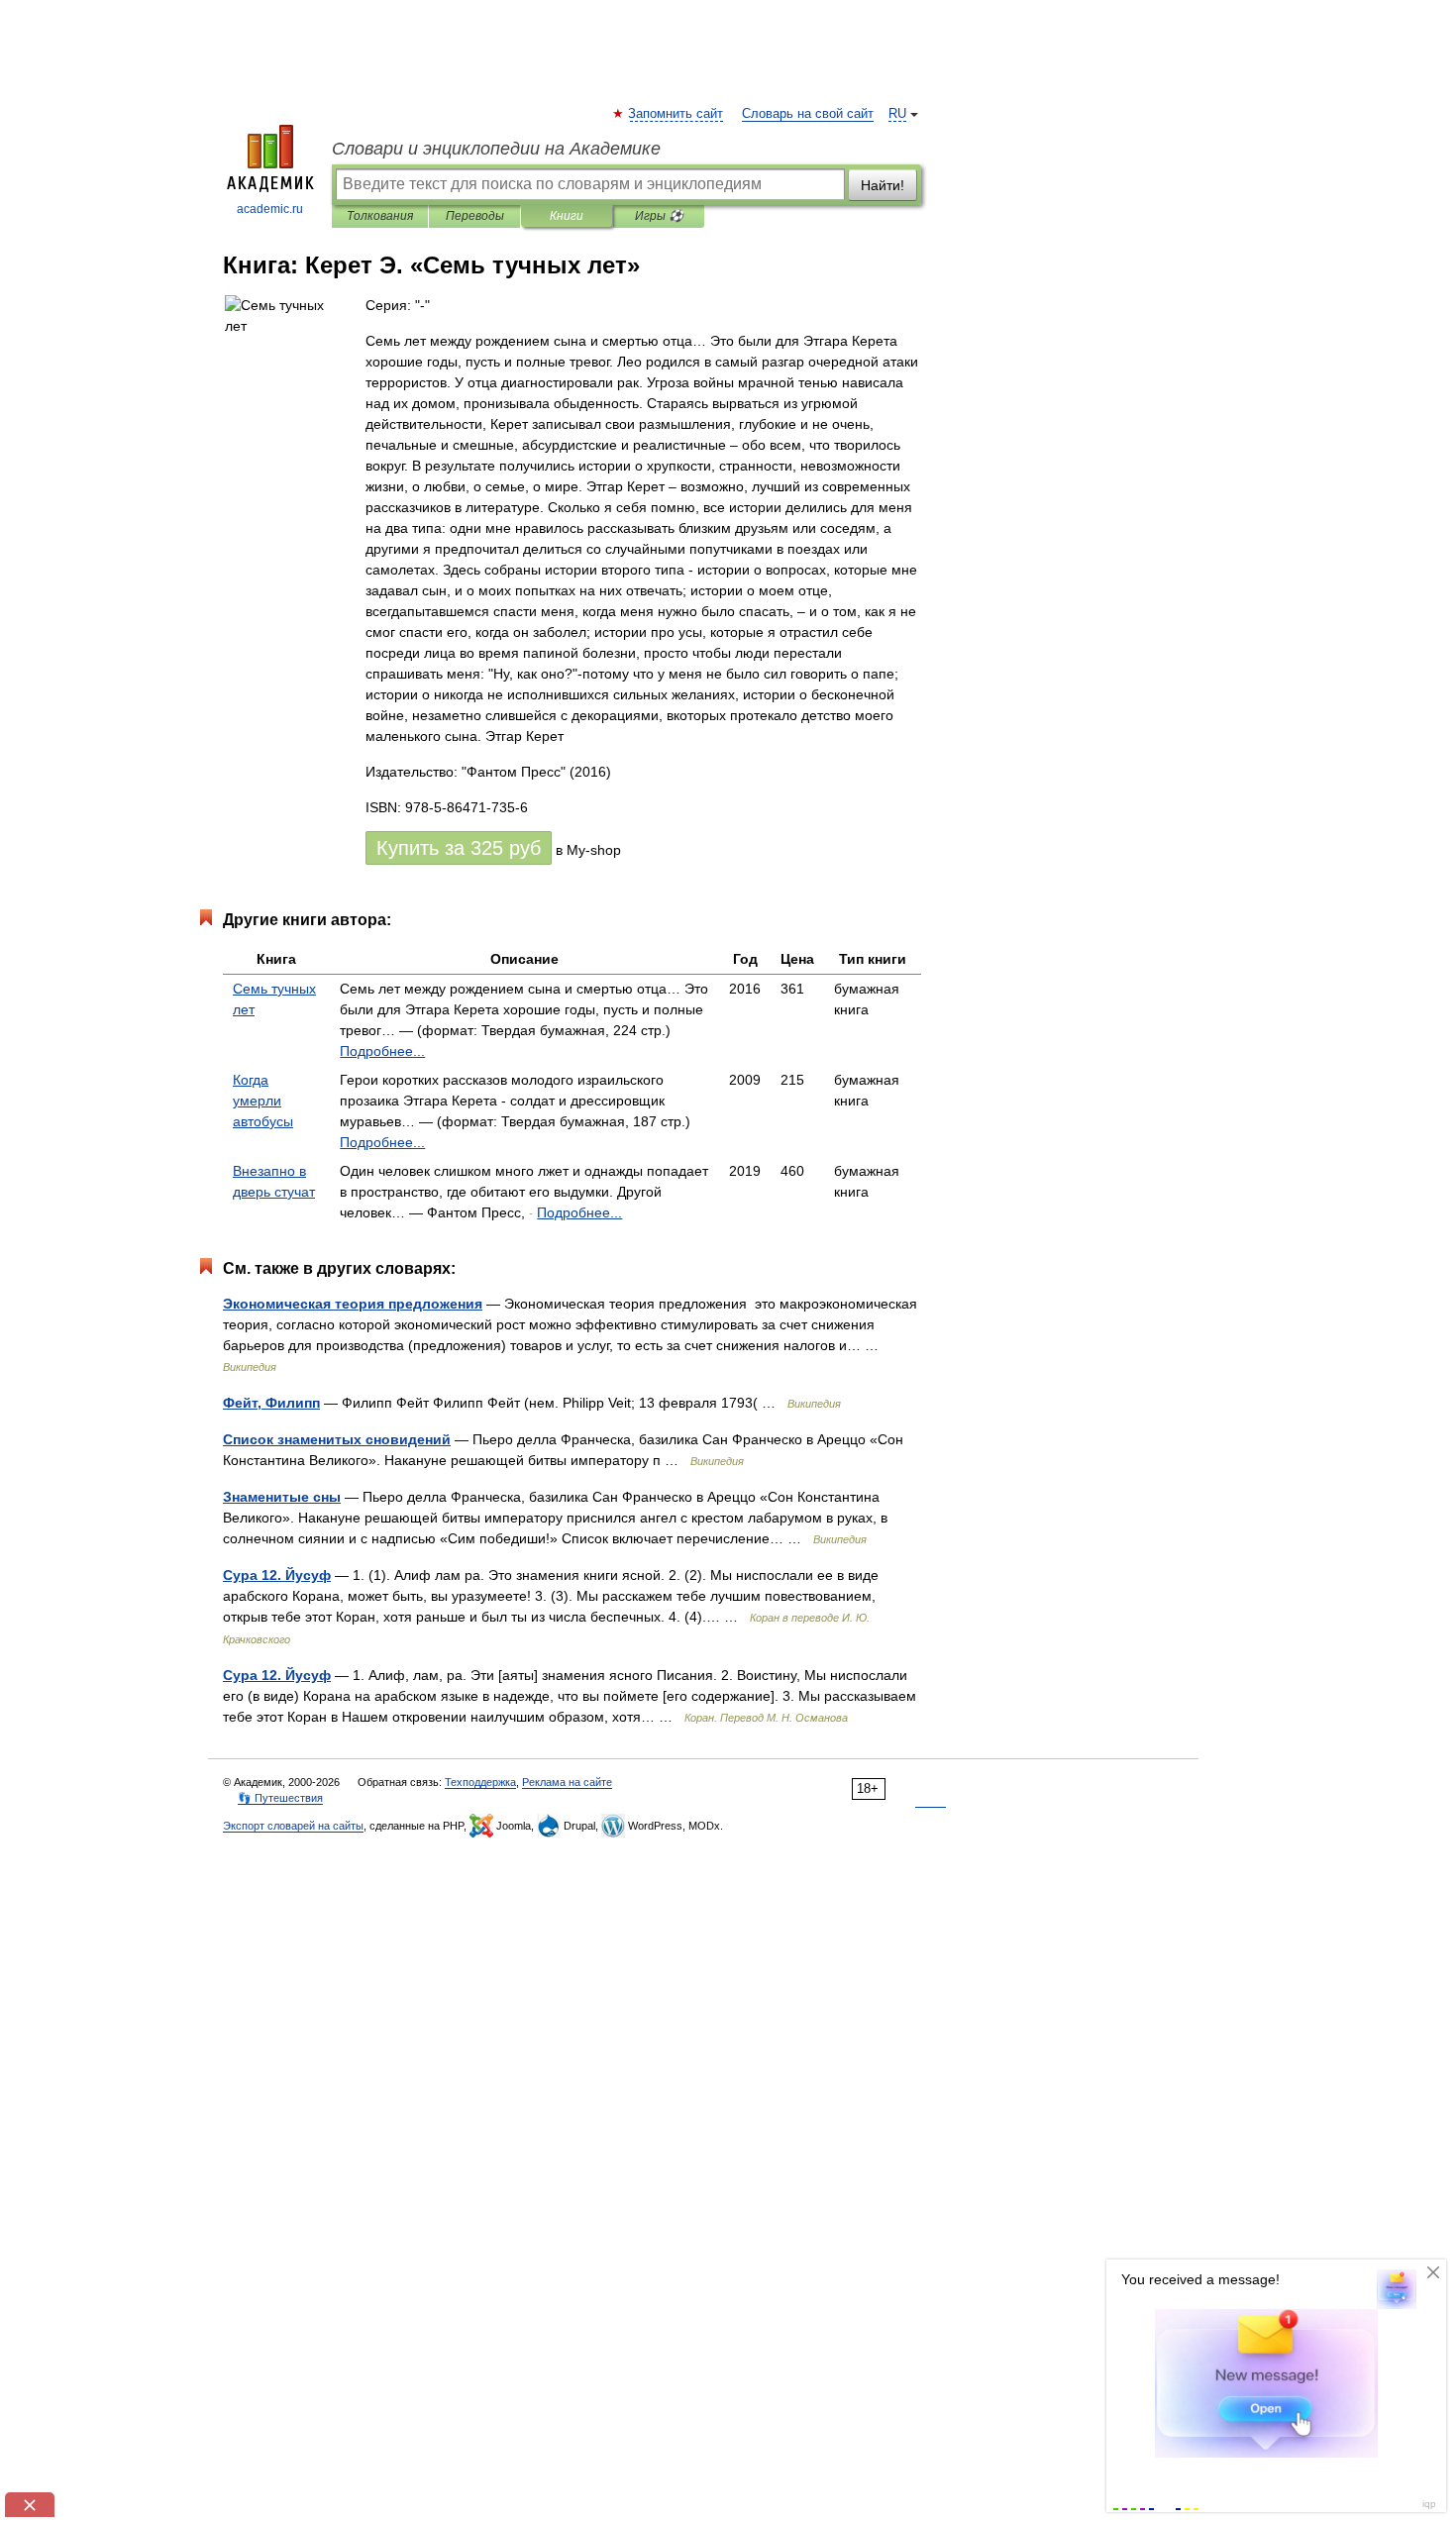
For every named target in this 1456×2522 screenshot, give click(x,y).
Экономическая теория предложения (353, 1304)
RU (897, 114)
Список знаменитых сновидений (337, 1439)
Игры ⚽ (659, 216)
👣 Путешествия (280, 1798)
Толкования (380, 216)
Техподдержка (480, 1782)
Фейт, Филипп (271, 1403)
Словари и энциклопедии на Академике (496, 149)
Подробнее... (382, 1051)
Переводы (475, 216)
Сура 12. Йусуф (277, 1575)
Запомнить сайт (676, 114)
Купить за (459, 848)
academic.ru (270, 209)
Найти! (883, 185)
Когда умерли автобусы (263, 1101)
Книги (567, 216)
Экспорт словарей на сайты (293, 1826)
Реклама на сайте (567, 1782)
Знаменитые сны (282, 1497)
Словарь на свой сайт (808, 114)
